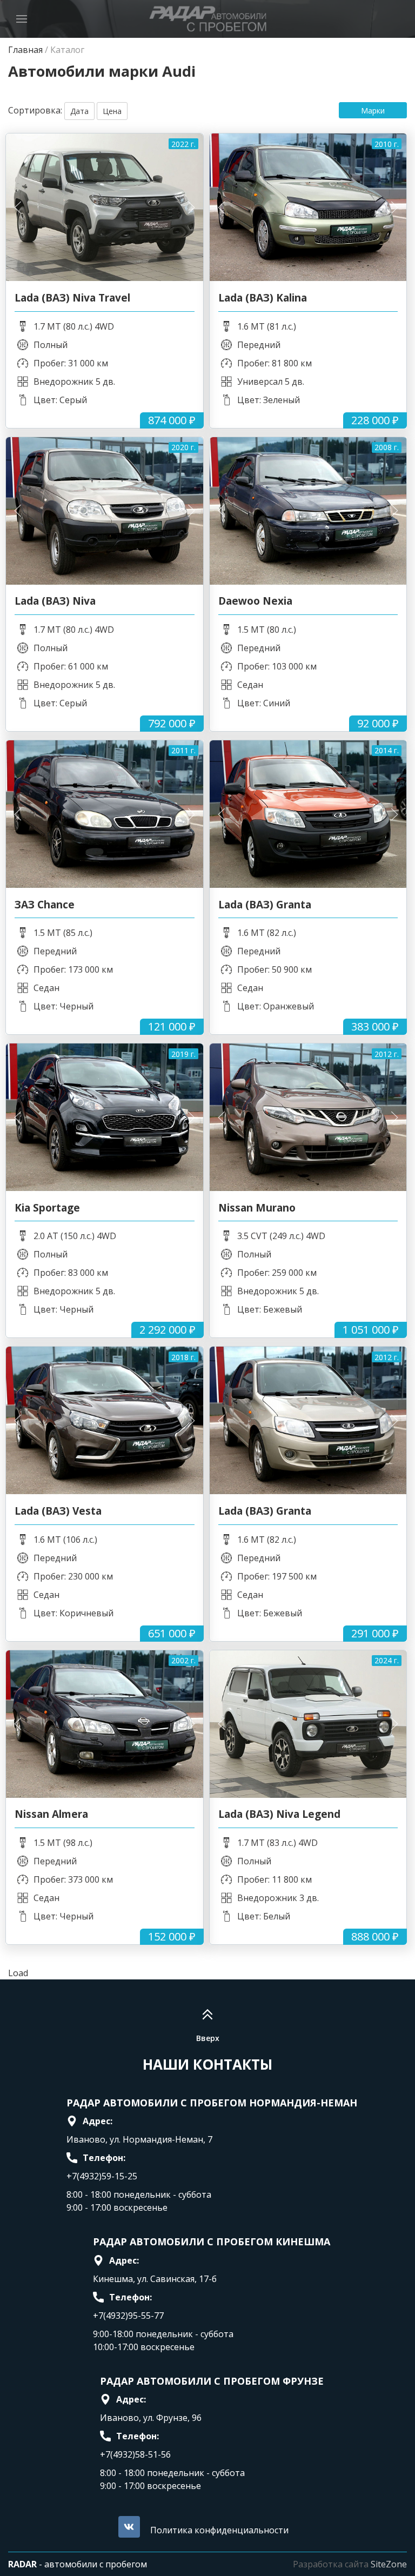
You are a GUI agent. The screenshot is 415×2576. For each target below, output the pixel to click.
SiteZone (389, 2564)
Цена (112, 111)
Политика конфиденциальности (219, 2530)
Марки (373, 111)
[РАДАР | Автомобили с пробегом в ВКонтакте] (129, 2527)
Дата (79, 111)
